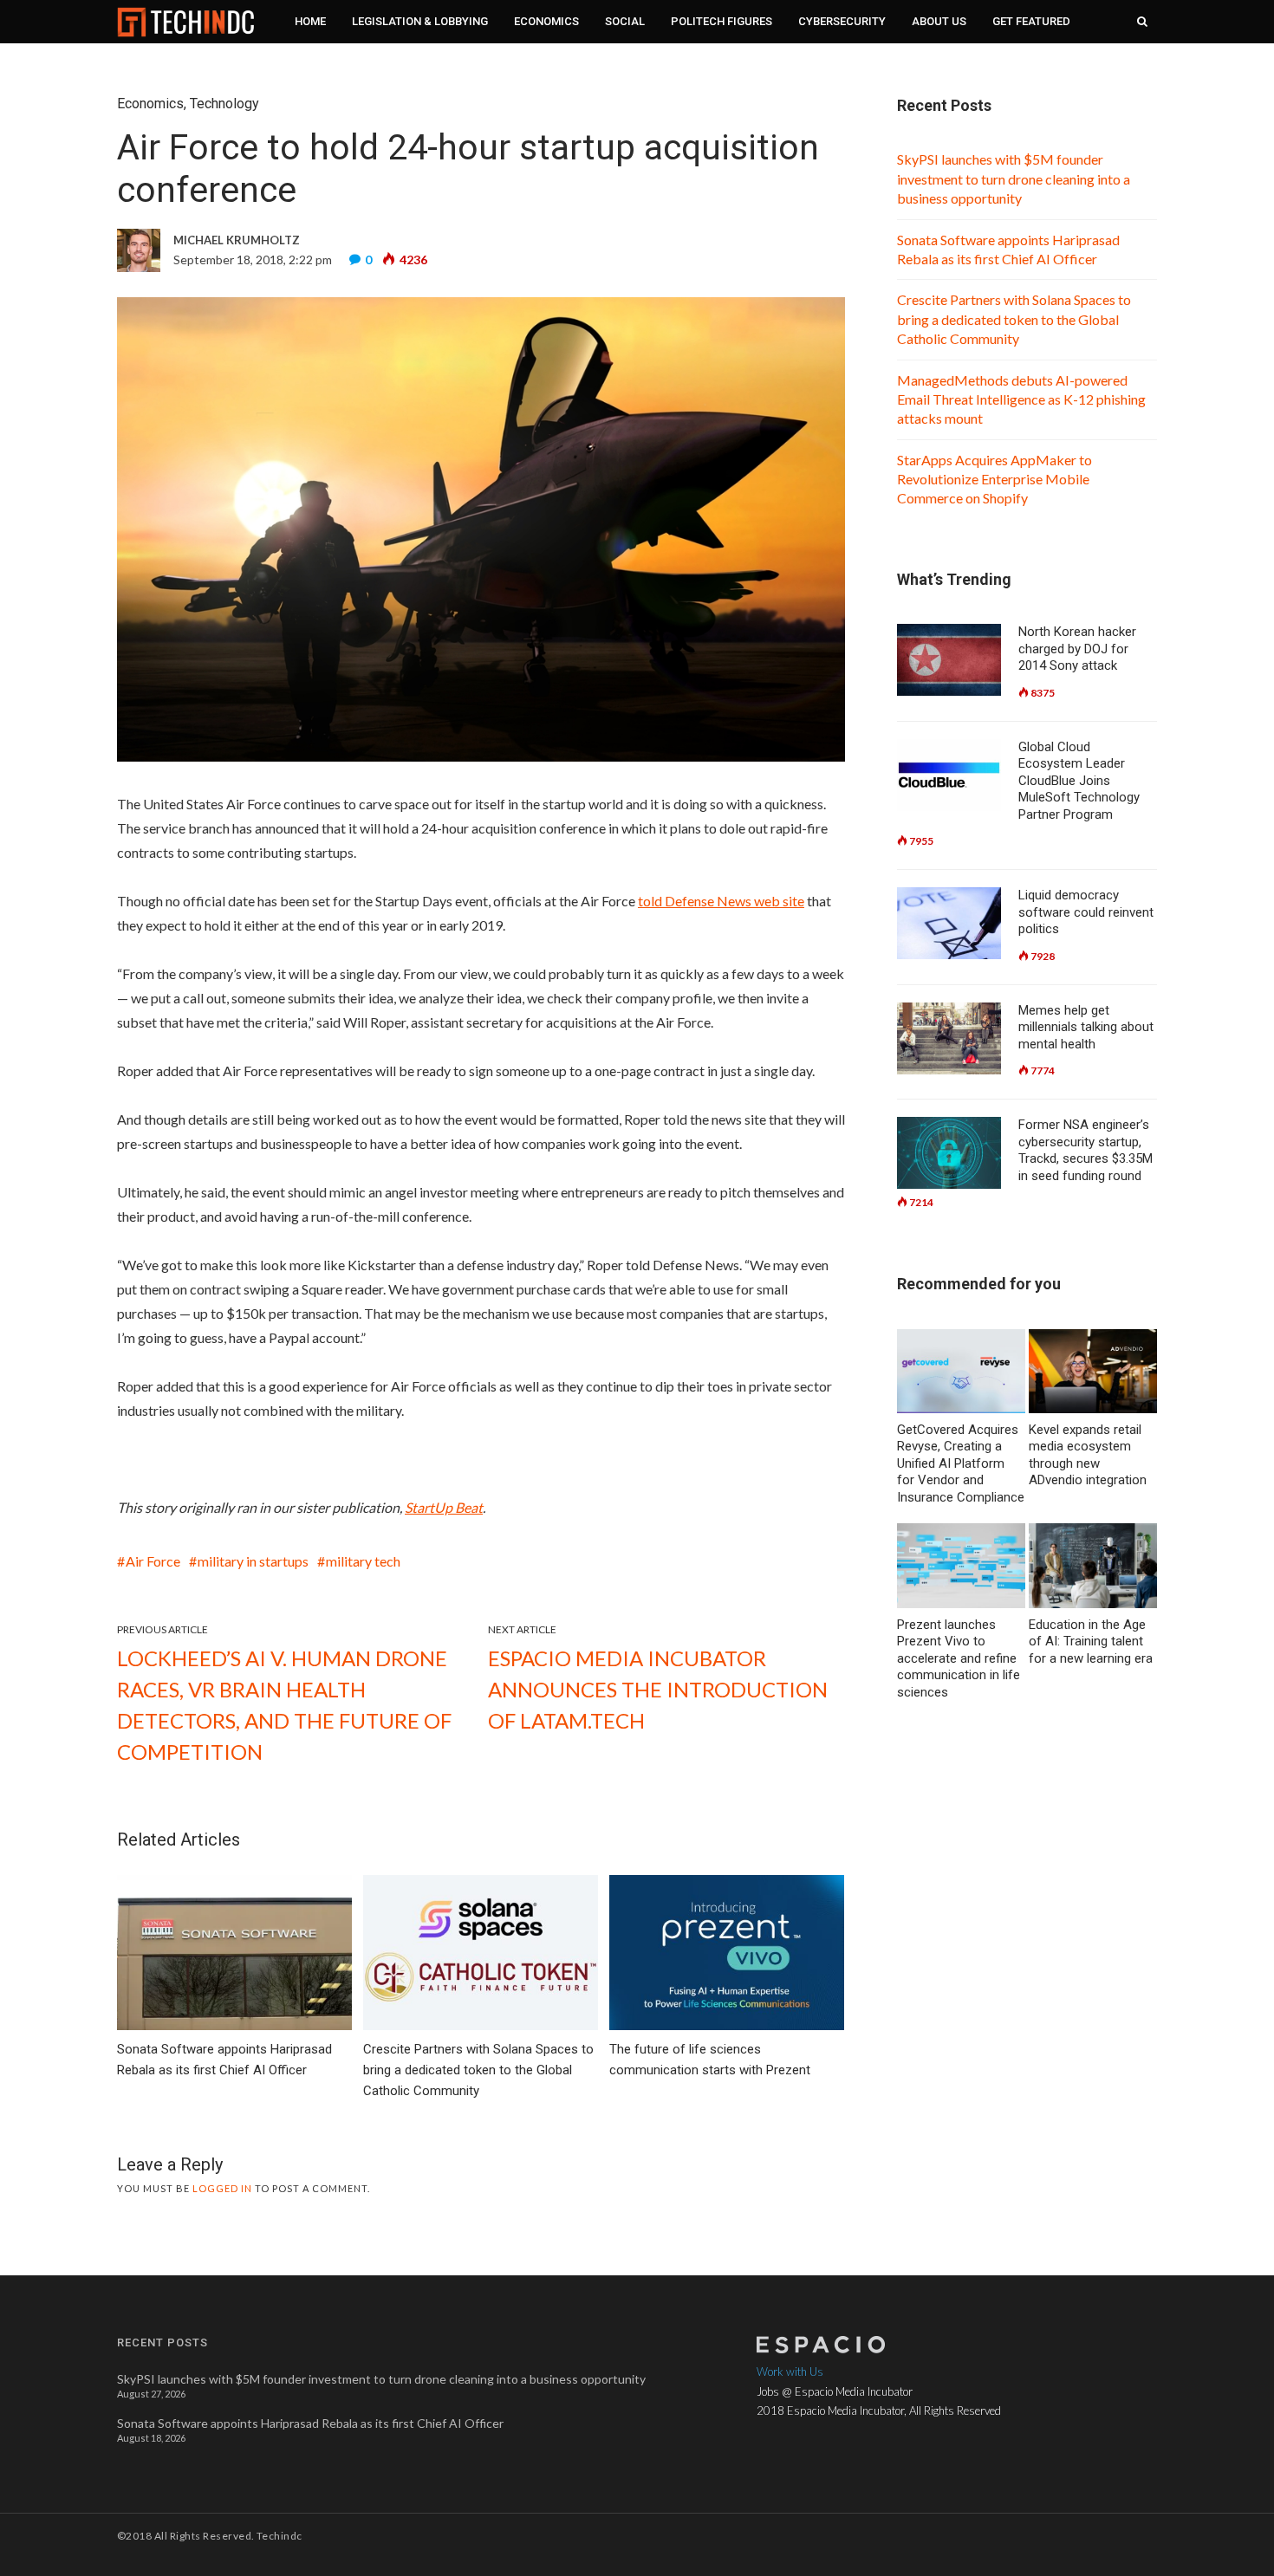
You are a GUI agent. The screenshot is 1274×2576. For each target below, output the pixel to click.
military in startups (253, 1561)
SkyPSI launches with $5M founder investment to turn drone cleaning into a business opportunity (1014, 178)
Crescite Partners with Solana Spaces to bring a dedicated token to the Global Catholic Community (1014, 319)
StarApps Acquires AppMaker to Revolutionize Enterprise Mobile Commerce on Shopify (994, 479)
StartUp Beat (444, 1507)
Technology (224, 104)
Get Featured (1031, 21)
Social (625, 21)
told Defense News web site (721, 901)
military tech (363, 1561)
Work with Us (790, 2372)
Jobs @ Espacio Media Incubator (835, 2391)
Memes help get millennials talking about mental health (1086, 1027)
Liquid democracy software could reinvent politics (1086, 912)
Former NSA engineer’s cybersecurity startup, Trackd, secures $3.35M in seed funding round (1085, 1150)
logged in (222, 2188)
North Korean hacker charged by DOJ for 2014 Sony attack (1077, 649)
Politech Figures (721, 21)
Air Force (153, 1561)
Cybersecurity (842, 21)
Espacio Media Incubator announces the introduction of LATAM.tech (658, 1689)
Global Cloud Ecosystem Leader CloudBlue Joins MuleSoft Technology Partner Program (1079, 781)
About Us (939, 21)
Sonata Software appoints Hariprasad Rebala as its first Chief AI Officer (310, 2423)
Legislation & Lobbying (420, 21)
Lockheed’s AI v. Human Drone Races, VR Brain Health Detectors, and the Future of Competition (284, 1705)
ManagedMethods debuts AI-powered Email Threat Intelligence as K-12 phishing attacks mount (1021, 399)
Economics (546, 21)
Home (310, 21)
